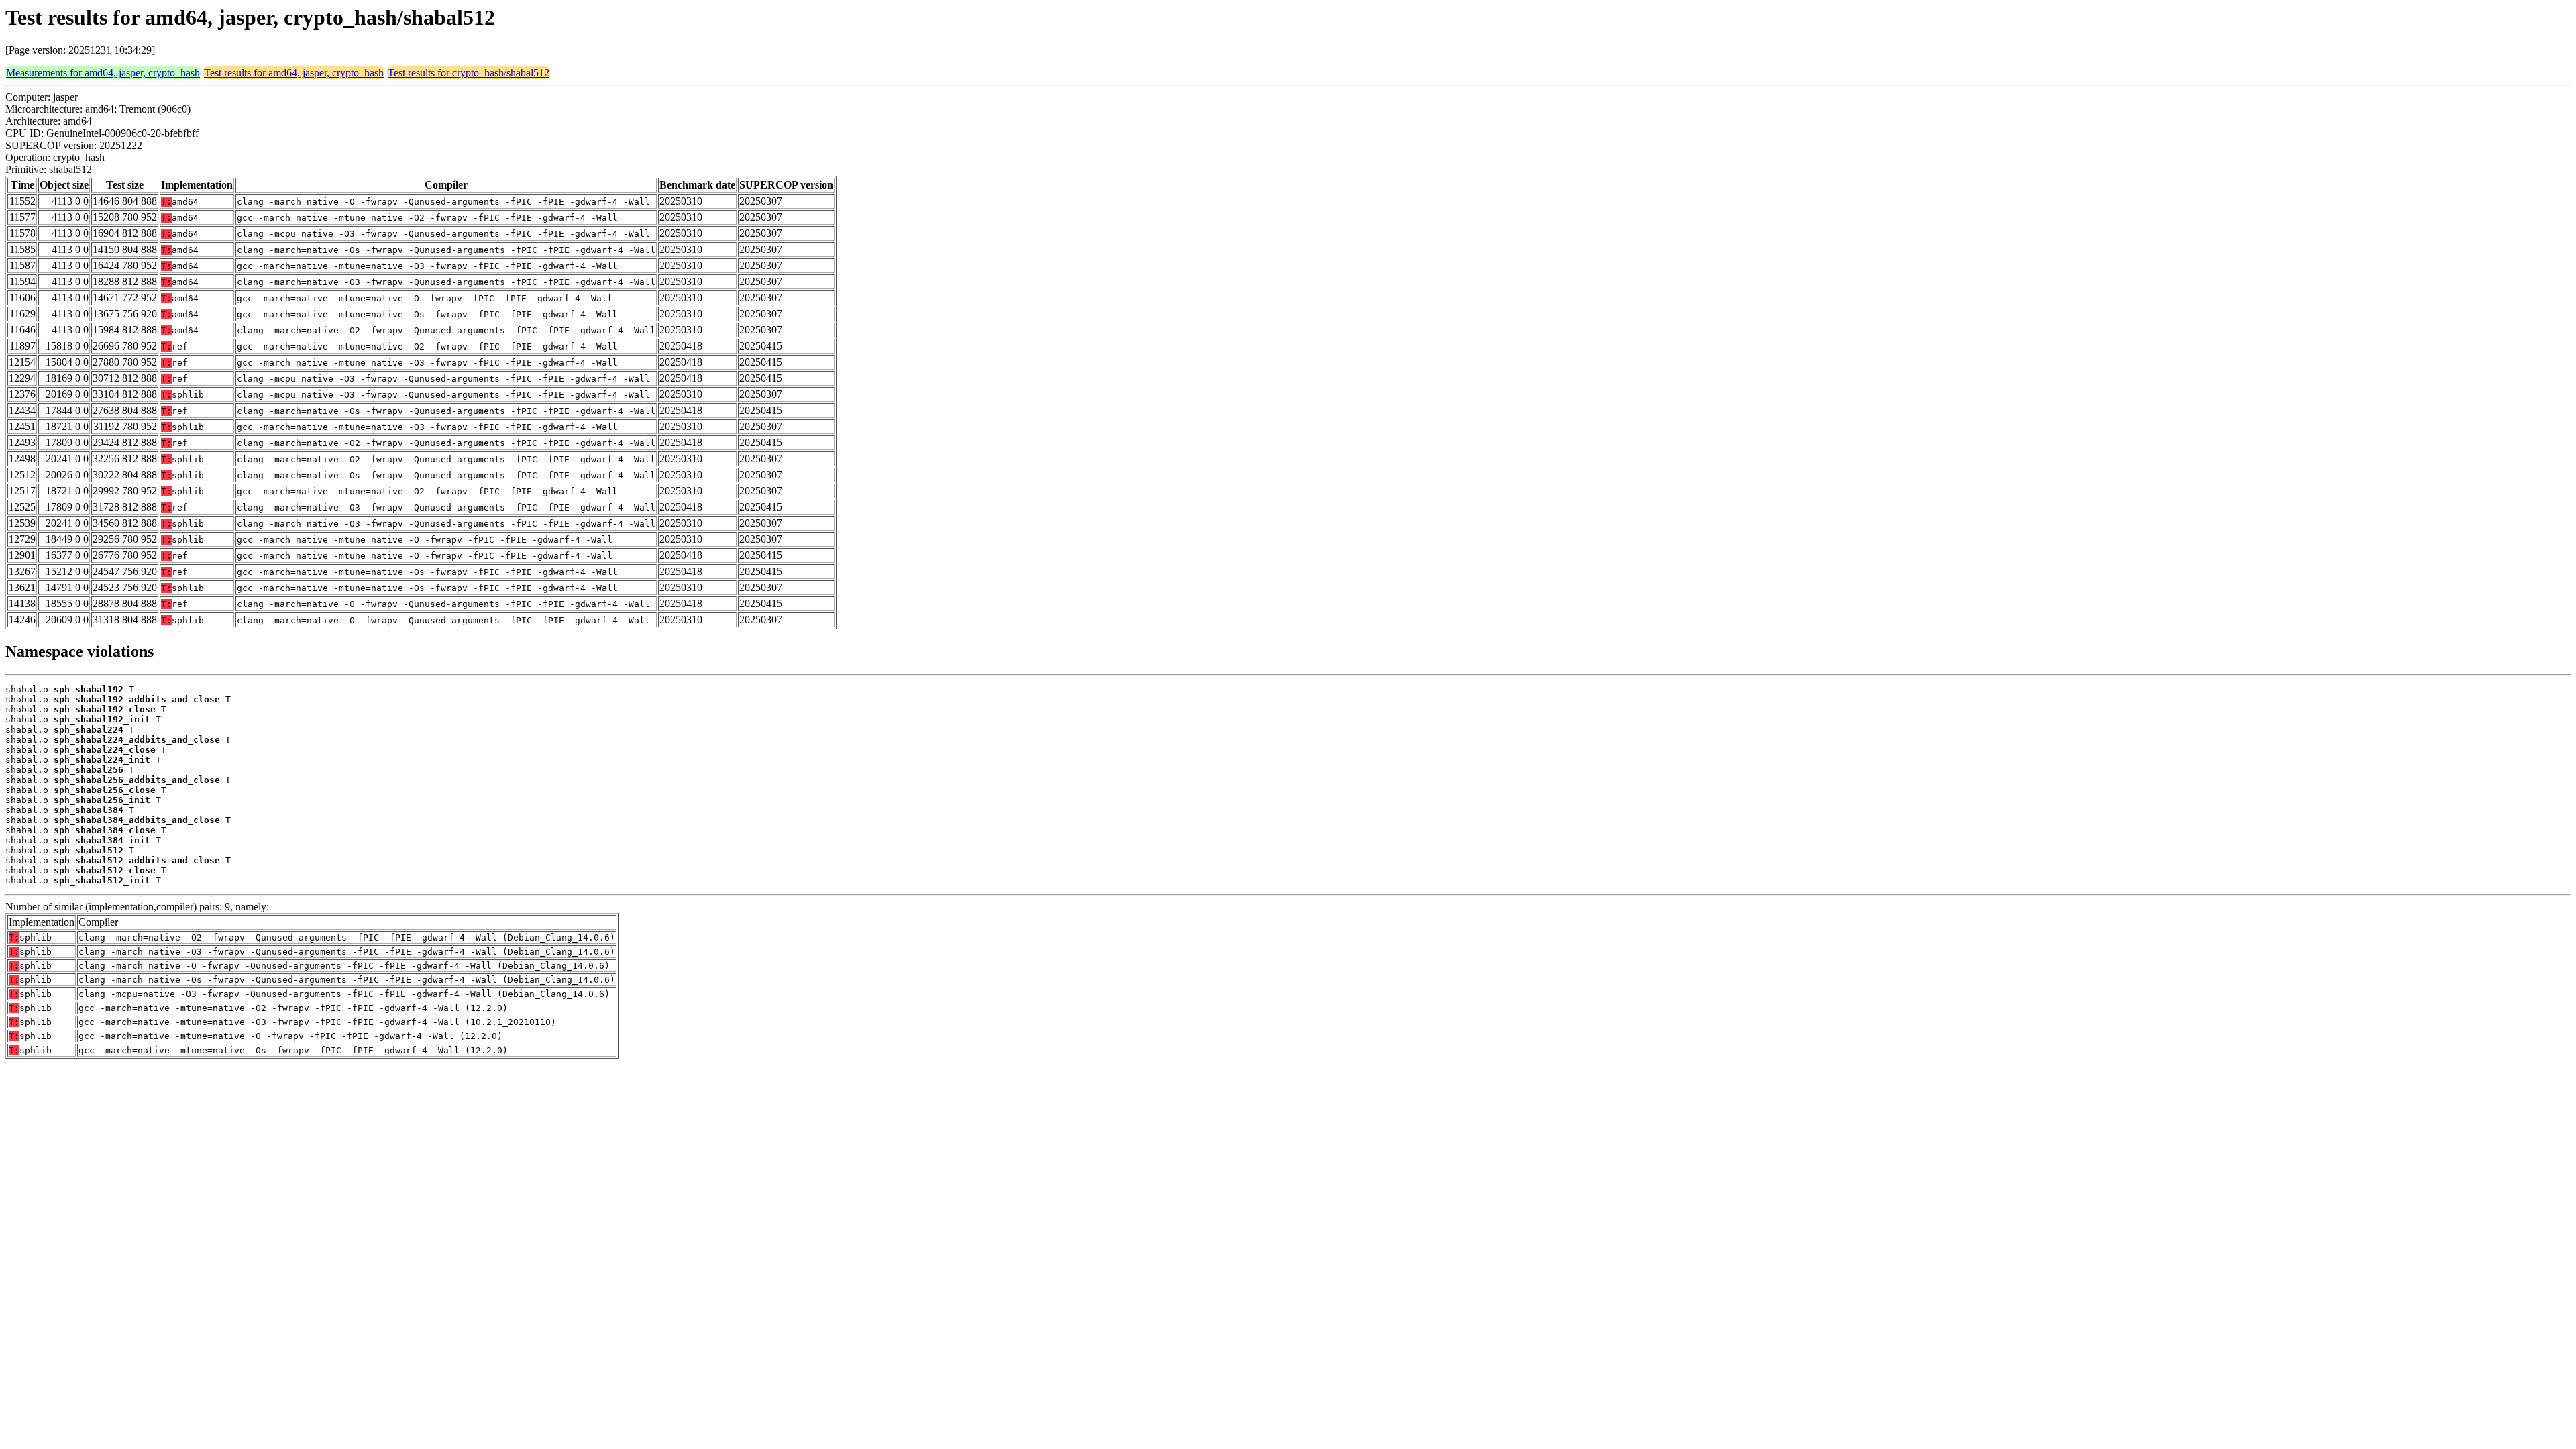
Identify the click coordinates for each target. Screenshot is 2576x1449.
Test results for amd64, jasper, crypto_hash (294, 73)
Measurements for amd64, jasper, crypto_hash (103, 73)
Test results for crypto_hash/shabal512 (469, 73)
